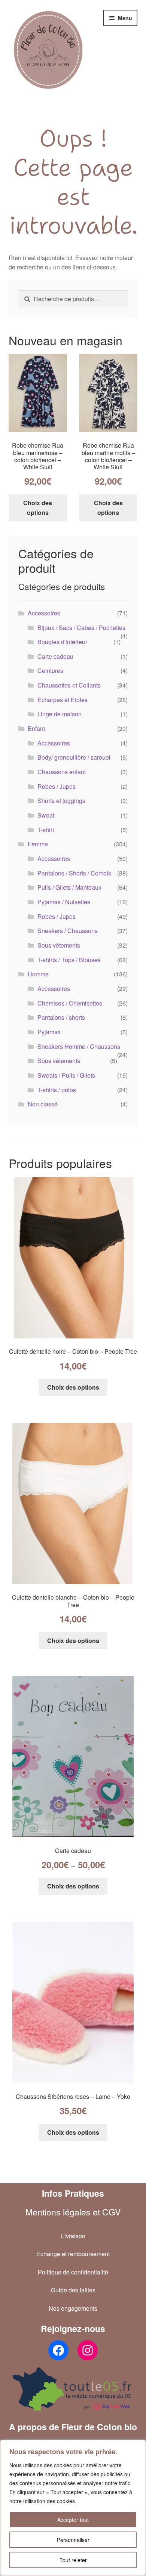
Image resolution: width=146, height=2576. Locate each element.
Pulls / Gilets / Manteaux (69, 887)
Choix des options (38, 508)
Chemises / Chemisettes (70, 1003)
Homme (38, 974)
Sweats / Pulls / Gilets (66, 1075)
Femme (38, 844)
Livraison (73, 2236)
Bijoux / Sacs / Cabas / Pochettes (81, 628)
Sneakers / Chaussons (68, 931)
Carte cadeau (55, 656)
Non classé (43, 1104)
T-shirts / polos (57, 1090)
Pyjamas (49, 1032)
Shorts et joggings (61, 801)
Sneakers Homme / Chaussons (79, 1046)
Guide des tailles (73, 2290)
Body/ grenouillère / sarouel (74, 757)
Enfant (36, 728)
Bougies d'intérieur (62, 642)
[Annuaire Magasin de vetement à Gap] (73, 2389)
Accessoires (44, 613)
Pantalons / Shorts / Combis (74, 873)
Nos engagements (73, 2308)
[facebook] (58, 2350)
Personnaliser (73, 2540)
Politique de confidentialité (73, 2272)
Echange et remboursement (73, 2254)
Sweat (46, 815)
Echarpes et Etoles (63, 700)
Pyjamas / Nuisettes (64, 902)
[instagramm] (88, 2350)
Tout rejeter (73, 2560)
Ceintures (50, 671)
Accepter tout (73, 2520)
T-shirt (46, 830)
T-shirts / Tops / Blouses (69, 960)
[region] (73, 2508)
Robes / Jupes (57, 786)
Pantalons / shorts (61, 1017)
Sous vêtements (59, 945)
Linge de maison (60, 714)
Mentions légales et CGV (73, 2212)
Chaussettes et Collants (69, 685)
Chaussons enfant (62, 772)
